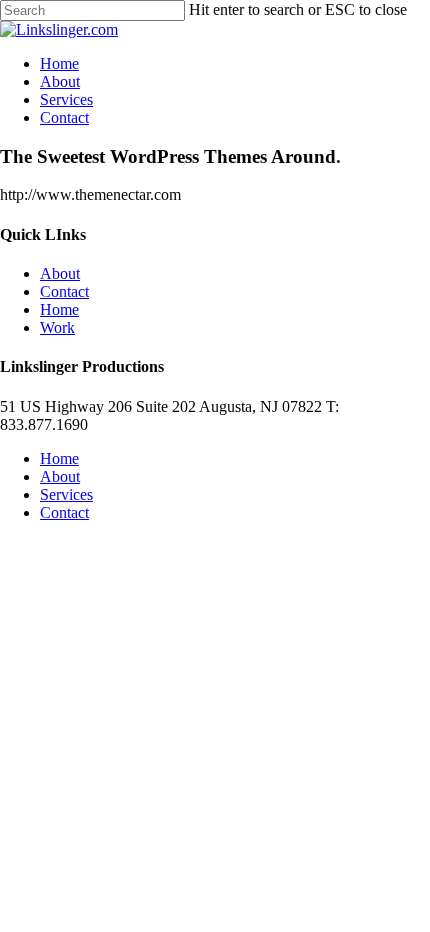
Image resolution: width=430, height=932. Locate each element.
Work (57, 327)
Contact (64, 291)
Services (66, 494)
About (60, 273)
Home (59, 309)
